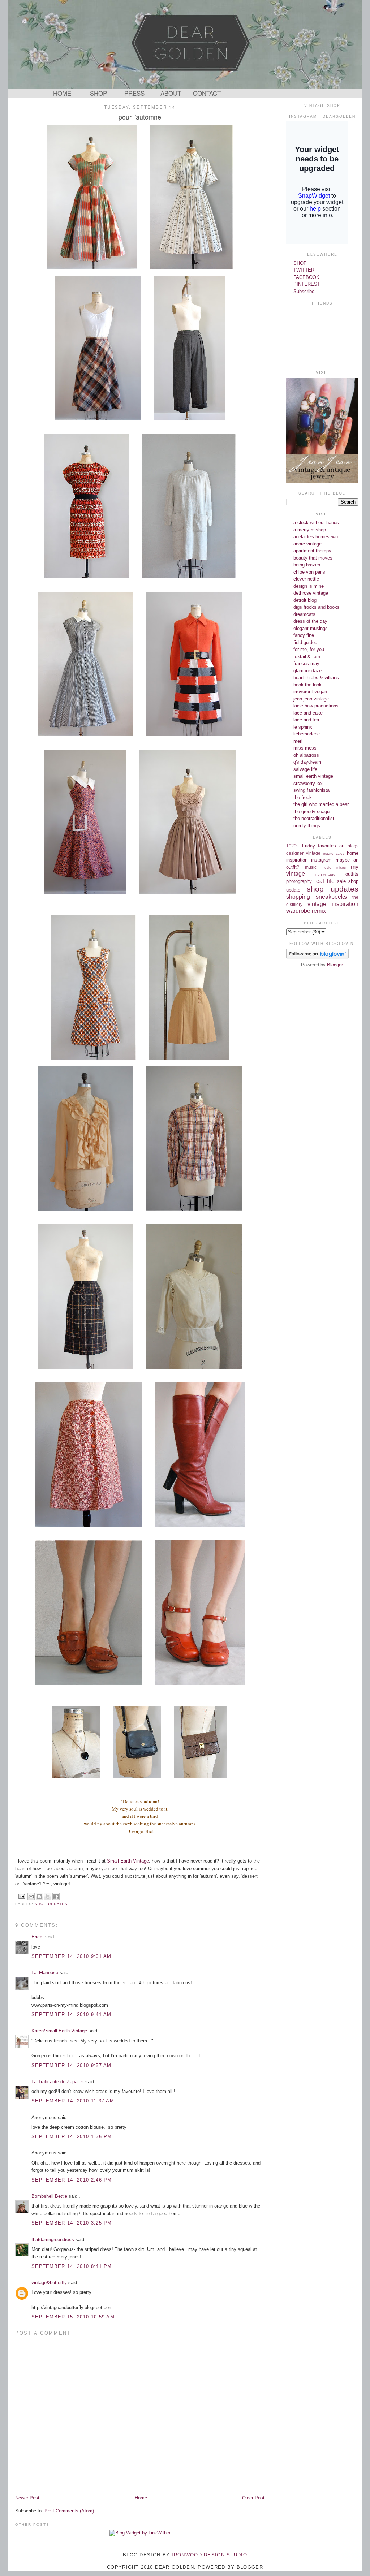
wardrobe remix (306, 911)
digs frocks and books (317, 607)
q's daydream (307, 762)
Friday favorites (319, 846)
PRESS (134, 93)
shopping (298, 897)
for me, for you (309, 649)
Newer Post (27, 2498)
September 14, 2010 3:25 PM (72, 2223)
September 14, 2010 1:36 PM (72, 2137)
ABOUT (171, 93)
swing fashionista (311, 790)
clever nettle (306, 579)
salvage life (305, 769)
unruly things (307, 826)
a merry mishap (310, 530)
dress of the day (310, 621)
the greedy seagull (313, 812)
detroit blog (305, 600)
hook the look (307, 685)
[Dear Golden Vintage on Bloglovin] (317, 957)
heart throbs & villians (316, 678)
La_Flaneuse (45, 1973)
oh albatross (306, 755)
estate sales (334, 853)
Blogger (335, 965)
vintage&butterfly (49, 2282)
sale (341, 881)
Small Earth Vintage (128, 1861)
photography (299, 881)
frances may (306, 663)
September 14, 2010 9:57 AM (72, 2065)
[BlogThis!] (39, 1897)
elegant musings (311, 628)
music (311, 867)
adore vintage (307, 544)
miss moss (305, 748)
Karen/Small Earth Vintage (59, 2031)
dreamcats (304, 614)
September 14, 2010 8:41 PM (72, 2266)
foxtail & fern (307, 657)
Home (141, 2498)
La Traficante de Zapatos (58, 2082)
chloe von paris (309, 572)
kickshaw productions (316, 706)
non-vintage (325, 874)
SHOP (98, 93)
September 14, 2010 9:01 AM (72, 1956)
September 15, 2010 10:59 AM (73, 2317)
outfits (352, 874)
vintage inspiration (333, 904)
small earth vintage (313, 776)
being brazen (307, 565)
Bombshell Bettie (49, 2196)
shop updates (51, 1904)
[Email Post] (21, 1896)
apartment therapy (312, 551)
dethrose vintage (311, 593)
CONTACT (207, 93)
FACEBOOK (306, 277)
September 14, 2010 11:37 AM (73, 2101)
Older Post (253, 2498)
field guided (305, 642)
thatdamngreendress (53, 2240)
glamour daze (307, 671)
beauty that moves (313, 558)
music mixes (334, 868)
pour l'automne (140, 117)
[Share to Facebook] (56, 1897)
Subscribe (304, 291)
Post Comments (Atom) (69, 2511)
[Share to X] (48, 1897)
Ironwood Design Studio (209, 2555)
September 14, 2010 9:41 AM (72, 2014)
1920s (292, 846)
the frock (303, 797)
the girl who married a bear (321, 804)
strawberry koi (308, 783)
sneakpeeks (331, 897)
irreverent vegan (310, 692)
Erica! (38, 1937)
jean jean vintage (311, 699)
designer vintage (303, 853)
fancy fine (304, 635)
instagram (321, 860)
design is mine (309, 586)
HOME (62, 93)
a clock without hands (316, 523)
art (342, 846)
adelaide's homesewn (316, 537)
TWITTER (304, 270)
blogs (353, 846)
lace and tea (306, 720)
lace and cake (308, 713)
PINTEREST (307, 284)
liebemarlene (307, 734)
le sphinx (303, 727)
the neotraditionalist (314, 818)
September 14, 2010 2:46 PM (72, 2180)
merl (298, 741)
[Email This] (31, 1897)
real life (324, 881)
